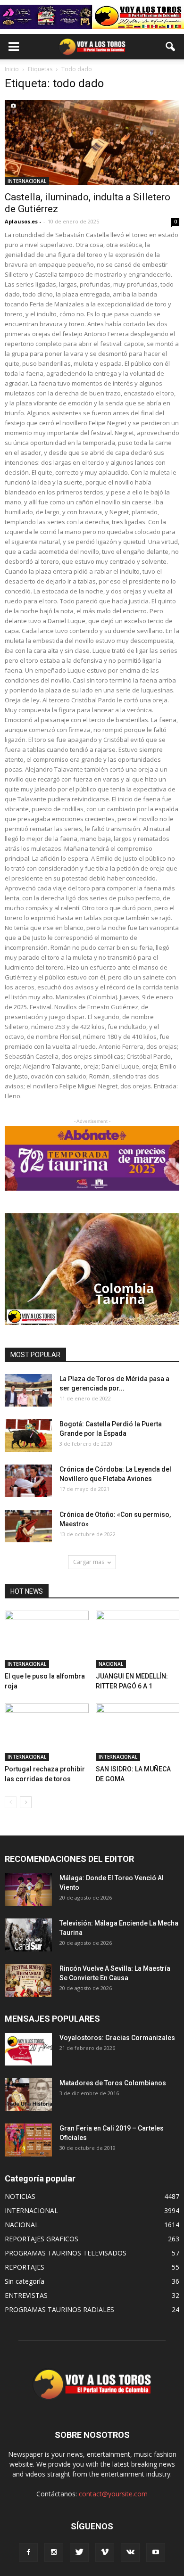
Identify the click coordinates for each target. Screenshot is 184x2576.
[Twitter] (79, 2552)
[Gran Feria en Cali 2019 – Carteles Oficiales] (28, 2140)
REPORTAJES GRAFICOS (42, 2239)
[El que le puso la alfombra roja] (47, 1639)
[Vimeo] (105, 2552)
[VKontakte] (130, 2552)
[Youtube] (156, 2552)
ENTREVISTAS (26, 2295)
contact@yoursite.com (113, 2494)
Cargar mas (89, 1562)
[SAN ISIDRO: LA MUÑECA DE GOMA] (138, 1732)
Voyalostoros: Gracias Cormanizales (117, 2038)
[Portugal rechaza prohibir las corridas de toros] (47, 1732)
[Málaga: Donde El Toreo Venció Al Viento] (28, 1889)
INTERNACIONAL (27, 181)
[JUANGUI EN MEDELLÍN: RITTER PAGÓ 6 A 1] (138, 1639)
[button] (171, 47)
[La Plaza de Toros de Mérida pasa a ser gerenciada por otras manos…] (28, 1390)
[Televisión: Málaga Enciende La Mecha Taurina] (28, 1935)
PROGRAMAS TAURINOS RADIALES (59, 2309)
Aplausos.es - (23, 221)
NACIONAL (111, 1664)
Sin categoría (25, 2281)
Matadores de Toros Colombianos (113, 2083)
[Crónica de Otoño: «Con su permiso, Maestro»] (28, 1526)
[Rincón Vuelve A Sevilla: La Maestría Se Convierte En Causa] (28, 1980)
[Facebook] (28, 2552)
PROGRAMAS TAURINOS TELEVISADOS (66, 2253)
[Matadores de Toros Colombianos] (28, 2095)
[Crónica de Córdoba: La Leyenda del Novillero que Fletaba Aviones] (28, 1481)
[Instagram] (54, 2552)
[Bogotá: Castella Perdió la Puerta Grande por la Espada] (28, 1436)
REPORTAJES (25, 2267)
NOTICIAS (20, 2196)
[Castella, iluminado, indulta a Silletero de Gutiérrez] (92, 143)
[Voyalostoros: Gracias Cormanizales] (28, 2049)
